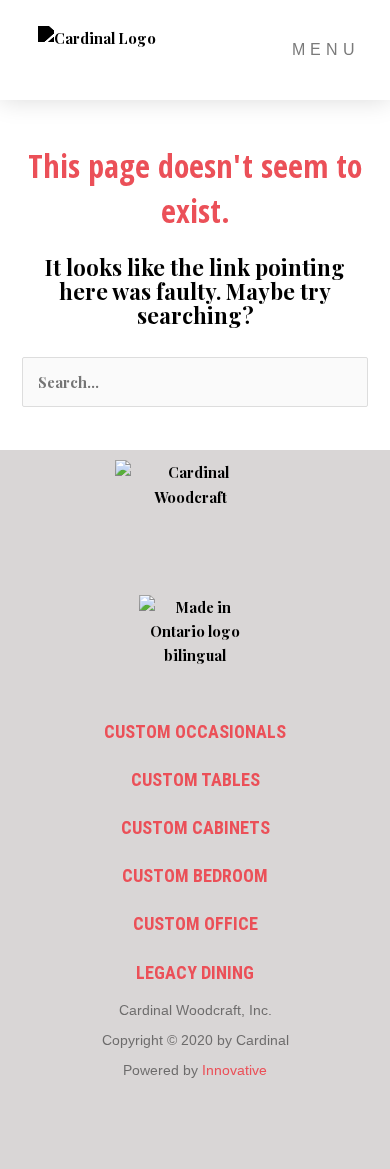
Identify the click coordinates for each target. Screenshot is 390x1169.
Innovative (234, 1070)
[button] (195, 560)
